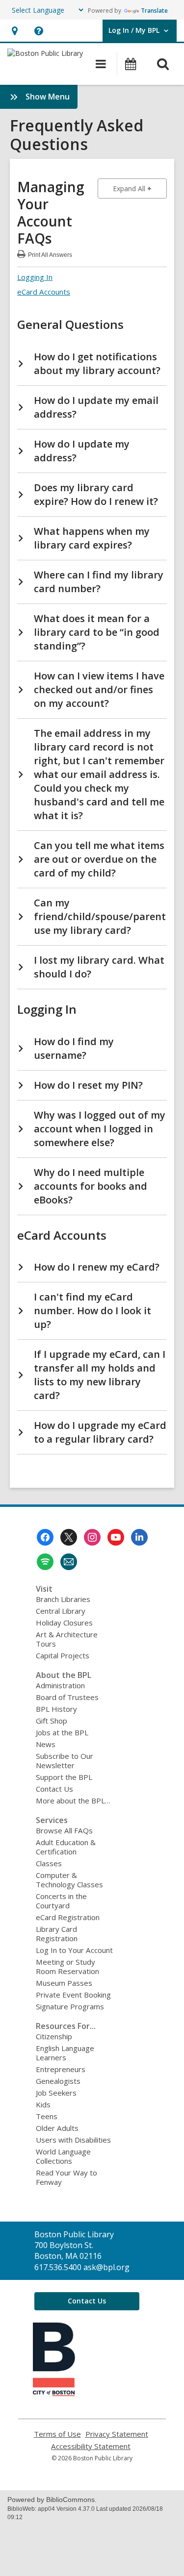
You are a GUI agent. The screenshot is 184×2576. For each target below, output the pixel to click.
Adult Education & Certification (66, 1847)
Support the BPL (64, 1777)
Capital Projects (63, 1655)
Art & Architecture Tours (67, 1639)
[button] (14, 31)
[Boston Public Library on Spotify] (45, 1562)
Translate (154, 11)
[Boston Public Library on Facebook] (45, 1537)
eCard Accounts (44, 292)
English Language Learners (65, 2053)
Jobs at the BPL (62, 1732)
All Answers (50, 254)
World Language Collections (63, 2156)
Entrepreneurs (61, 2069)
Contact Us (54, 1789)
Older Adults (57, 2128)
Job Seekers (56, 2093)
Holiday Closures (64, 1623)
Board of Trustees (67, 1697)
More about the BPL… (73, 1801)
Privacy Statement (117, 2434)
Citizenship (54, 2036)
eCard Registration (68, 1917)
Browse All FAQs (64, 1830)
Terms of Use (57, 2434)
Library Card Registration (57, 1934)
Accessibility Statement (91, 2446)
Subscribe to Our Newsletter (65, 1761)
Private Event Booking (73, 1995)
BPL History (56, 1709)
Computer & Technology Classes (69, 1880)
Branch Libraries (63, 1599)
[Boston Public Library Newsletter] (69, 1562)
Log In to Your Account (74, 1950)
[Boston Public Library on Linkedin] (139, 1537)
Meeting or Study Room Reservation (67, 1966)
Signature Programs (70, 2006)
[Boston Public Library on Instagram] (92, 1537)
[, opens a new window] (54, 2393)
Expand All (140, 188)
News (46, 1744)
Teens (47, 2116)
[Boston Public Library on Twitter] (69, 1537)
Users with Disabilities (73, 2140)
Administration (60, 1685)
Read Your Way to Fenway (66, 2177)
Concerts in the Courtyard (61, 1901)
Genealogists (58, 2081)
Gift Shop (52, 1721)
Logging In (35, 277)
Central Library (61, 1611)
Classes (49, 1863)
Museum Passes (64, 1983)
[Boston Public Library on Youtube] (116, 1537)
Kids (43, 2104)
